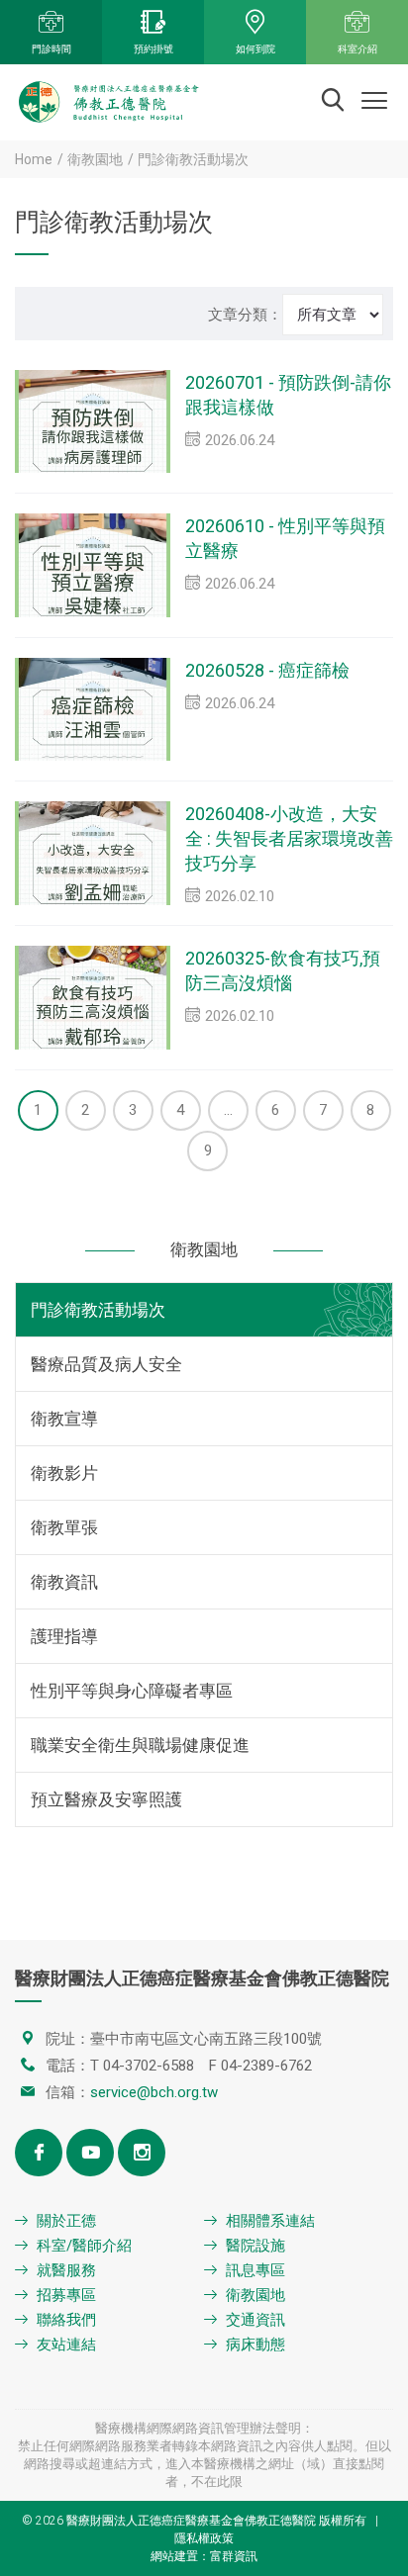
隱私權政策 (204, 2538)
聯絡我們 (66, 2320)
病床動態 (255, 2345)
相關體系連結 (270, 2221)
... (228, 1110)
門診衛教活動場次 (98, 1310)
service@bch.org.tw (154, 2092)
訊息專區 (255, 2270)
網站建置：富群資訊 (204, 2556)
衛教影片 (64, 1473)
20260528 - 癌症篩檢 (267, 670)
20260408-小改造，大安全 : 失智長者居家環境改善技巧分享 (289, 838)
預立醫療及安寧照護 (106, 1799)
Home (34, 159)
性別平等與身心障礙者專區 (132, 1691)
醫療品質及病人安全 (106, 1364)
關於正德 (66, 2221)
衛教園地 (95, 159)
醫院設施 (255, 2246)
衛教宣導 (64, 1419)
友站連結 (66, 2345)
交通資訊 (255, 2320)
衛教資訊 (64, 1582)
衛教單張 (64, 1527)
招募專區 (66, 2295)
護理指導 (64, 1636)
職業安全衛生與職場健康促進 (140, 1745)
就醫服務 (66, 2270)
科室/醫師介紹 (84, 2246)
